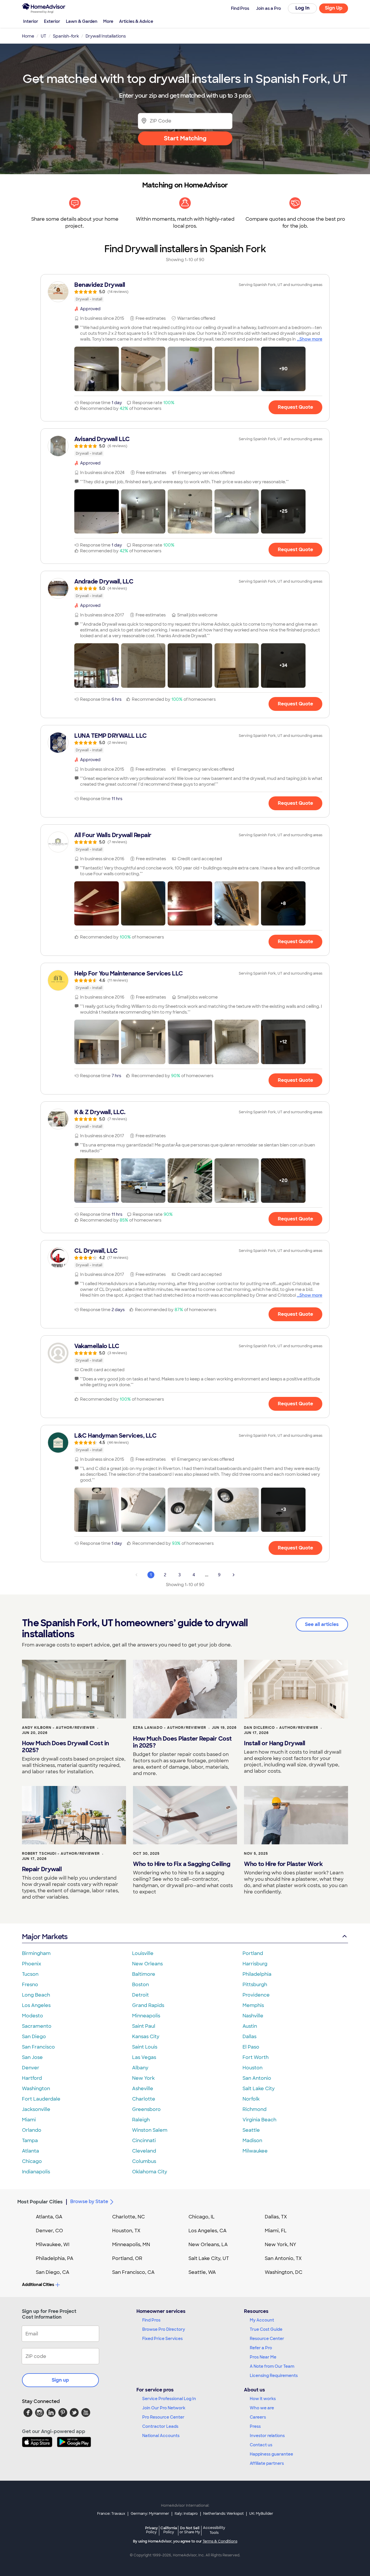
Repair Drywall (42, 1869)
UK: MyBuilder (261, 2514)
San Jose (32, 2057)
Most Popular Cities (40, 2202)
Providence (256, 1995)
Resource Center (267, 2339)
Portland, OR (127, 2258)
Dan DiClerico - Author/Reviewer (281, 1728)
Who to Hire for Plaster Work (283, 1864)
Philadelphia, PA (55, 2258)
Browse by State (89, 2202)
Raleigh (141, 2120)
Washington (36, 2089)
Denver (31, 2068)
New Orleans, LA (208, 2245)
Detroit (140, 1995)
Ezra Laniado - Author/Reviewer (170, 1728)
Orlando (32, 2130)
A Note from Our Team (272, 2366)
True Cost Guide (266, 2329)
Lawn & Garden (82, 21)
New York (143, 2078)
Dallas (249, 2037)
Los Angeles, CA (208, 2231)
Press (255, 2426)
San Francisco (38, 2047)
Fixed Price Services (162, 2339)
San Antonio (257, 2078)
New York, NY (281, 2245)
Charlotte (144, 2099)
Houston (252, 2068)
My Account (262, 2320)
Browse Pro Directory (164, 2329)
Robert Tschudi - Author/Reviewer (61, 1854)
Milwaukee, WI (53, 2245)
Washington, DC (284, 2272)
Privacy (151, 2530)
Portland (253, 1953)
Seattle (251, 2130)
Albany (140, 2068)
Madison (252, 2141)
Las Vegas (144, 2057)
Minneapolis (146, 2016)
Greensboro (146, 2109)
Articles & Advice (136, 21)
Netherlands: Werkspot (223, 2514)
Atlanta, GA (49, 2217)
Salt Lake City (259, 2089)
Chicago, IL (202, 2217)
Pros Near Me (263, 2357)
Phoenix (32, 1964)
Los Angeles (36, 2005)
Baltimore (144, 1974)
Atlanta (30, 2151)
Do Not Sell (190, 2530)
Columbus (144, 2161)
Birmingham (36, 1953)
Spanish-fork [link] (66, 36)
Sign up (60, 2380)
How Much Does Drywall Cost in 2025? (65, 1747)
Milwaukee (255, 2151)
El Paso (251, 2047)
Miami (29, 2120)
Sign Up (334, 8)
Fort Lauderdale (41, 2099)
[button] (97, 369)
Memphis (253, 2005)
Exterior (52, 21)
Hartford (32, 2078)
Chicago (32, 2161)
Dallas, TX (276, 2217)
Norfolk (251, 2099)
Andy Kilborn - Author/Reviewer (58, 1728)
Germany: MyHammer (150, 2514)
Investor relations (267, 2436)
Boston (140, 1985)
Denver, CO (49, 2231)
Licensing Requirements (274, 2376)
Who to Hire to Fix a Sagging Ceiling (182, 1864)
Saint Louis (145, 2047)
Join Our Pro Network (164, 2408)
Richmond (255, 2109)
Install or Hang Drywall (275, 1743)
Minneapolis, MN (131, 2245)
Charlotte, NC (128, 2217)
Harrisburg (255, 1964)
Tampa (30, 2141)
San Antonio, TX (283, 2258)
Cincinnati (144, 2141)
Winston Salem (150, 2130)
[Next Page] (234, 1575)
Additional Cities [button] (38, 2285)
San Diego (34, 2037)
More (108, 21)
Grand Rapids (148, 2005)
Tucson (30, 1974)
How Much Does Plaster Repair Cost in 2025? (182, 1742)
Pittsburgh (255, 1985)
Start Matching (185, 138)
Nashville (253, 2016)
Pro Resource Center (163, 2417)
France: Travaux (111, 2514)
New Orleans (147, 1964)
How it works (263, 2399)
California (169, 2530)
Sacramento (37, 2026)
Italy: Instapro (186, 2514)
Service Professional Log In (169, 2399)
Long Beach (36, 1995)
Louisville (143, 1953)
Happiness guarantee (271, 2454)
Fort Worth (256, 2057)
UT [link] (44, 36)
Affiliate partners (267, 2463)
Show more (311, 339)
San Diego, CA (53, 2272)
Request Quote (295, 407)
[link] (185, 292)
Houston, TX (126, 2231)
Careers (258, 2417)
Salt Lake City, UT (209, 2258)
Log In (303, 8)
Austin (250, 2026)
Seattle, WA (202, 2272)
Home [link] (28, 36)
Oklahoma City (150, 2172)
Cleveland (144, 2151)
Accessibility (214, 2530)
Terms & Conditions (220, 2541)
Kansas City (146, 2037)
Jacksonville (36, 2109)
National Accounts (161, 2436)
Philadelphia (257, 1974)
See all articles (322, 1624)
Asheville (143, 2089)
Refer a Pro (261, 2348)
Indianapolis (36, 2172)
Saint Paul (144, 2026)
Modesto (33, 2016)
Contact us (261, 2445)
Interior (31, 21)
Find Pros (151, 2320)
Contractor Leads (160, 2426)
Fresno (30, 1985)
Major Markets (45, 1937)
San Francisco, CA (133, 2272)
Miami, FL (276, 2231)
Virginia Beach (259, 2120)
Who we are (262, 2408)
